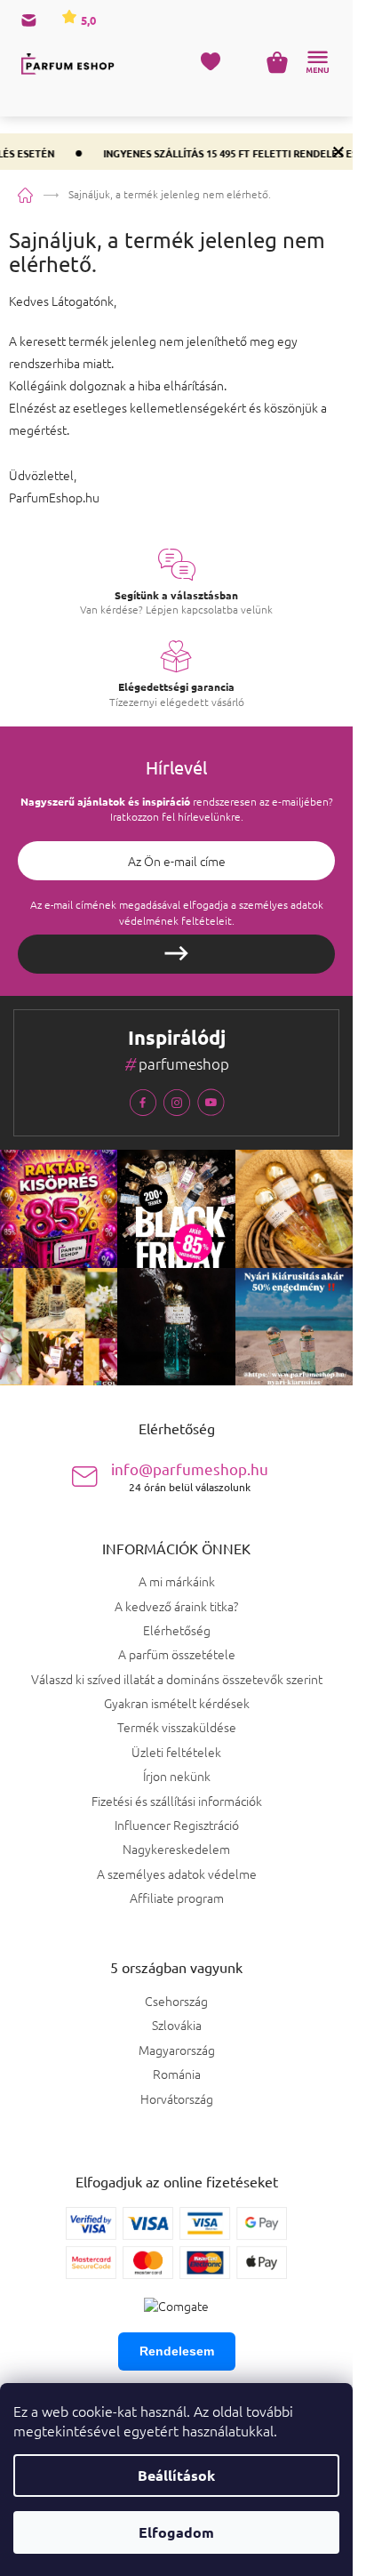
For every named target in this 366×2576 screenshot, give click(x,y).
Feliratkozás (176, 954)
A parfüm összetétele (177, 1654)
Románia (177, 2074)
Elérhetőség (177, 1630)
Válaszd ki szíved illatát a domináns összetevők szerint (177, 1679)
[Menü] (317, 62)
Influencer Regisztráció (177, 1825)
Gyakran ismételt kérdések (177, 1703)
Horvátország (177, 2099)
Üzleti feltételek (176, 1752)
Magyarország (177, 2050)
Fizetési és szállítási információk (177, 1801)
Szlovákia (177, 2025)
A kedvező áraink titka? (176, 1606)
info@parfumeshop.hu (190, 1477)
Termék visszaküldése (177, 1727)
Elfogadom (176, 2532)
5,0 (87, 20)
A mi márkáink (177, 1581)
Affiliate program (177, 1898)
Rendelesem (177, 2351)
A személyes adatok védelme (177, 1874)
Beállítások (176, 2475)
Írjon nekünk (177, 1776)
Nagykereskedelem (176, 1849)
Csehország (176, 2001)
